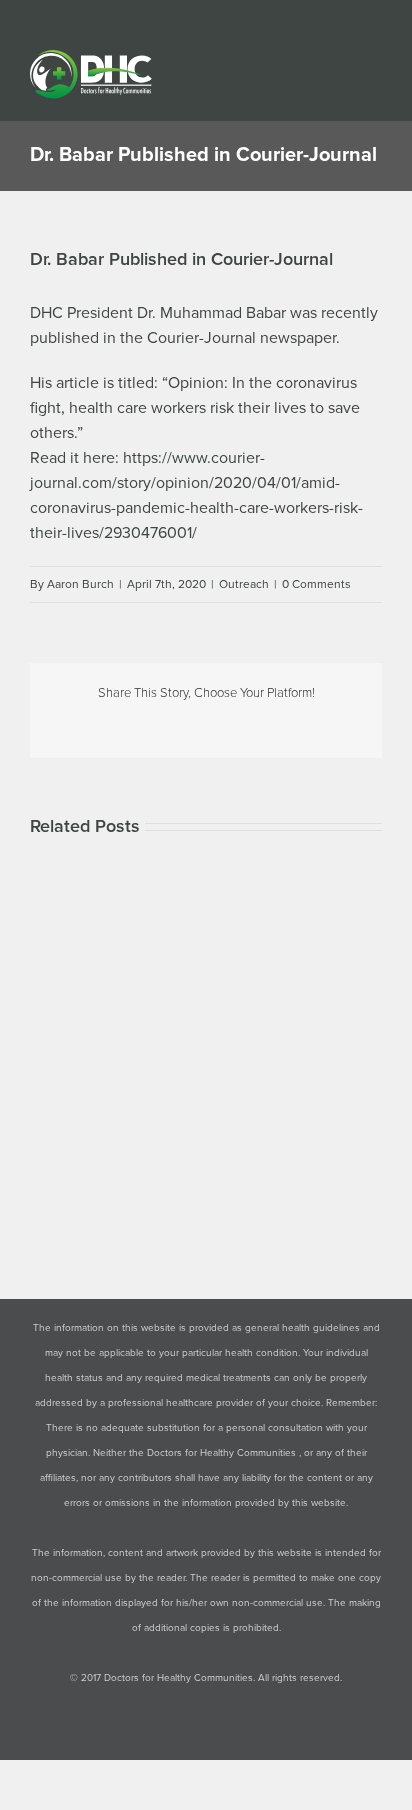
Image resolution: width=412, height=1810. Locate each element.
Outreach (244, 584)
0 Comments (316, 584)
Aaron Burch (80, 584)
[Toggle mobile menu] (374, 60)
